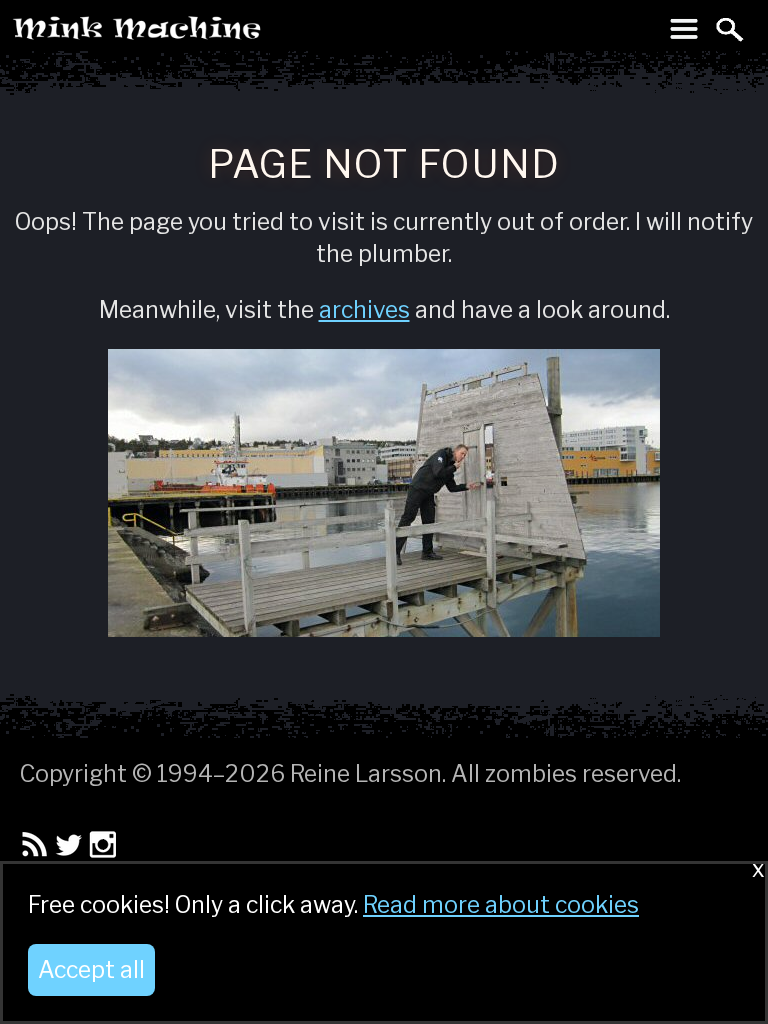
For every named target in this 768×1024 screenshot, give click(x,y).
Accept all (91, 970)
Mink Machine (216, 34)
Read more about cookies (501, 905)
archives (364, 310)
